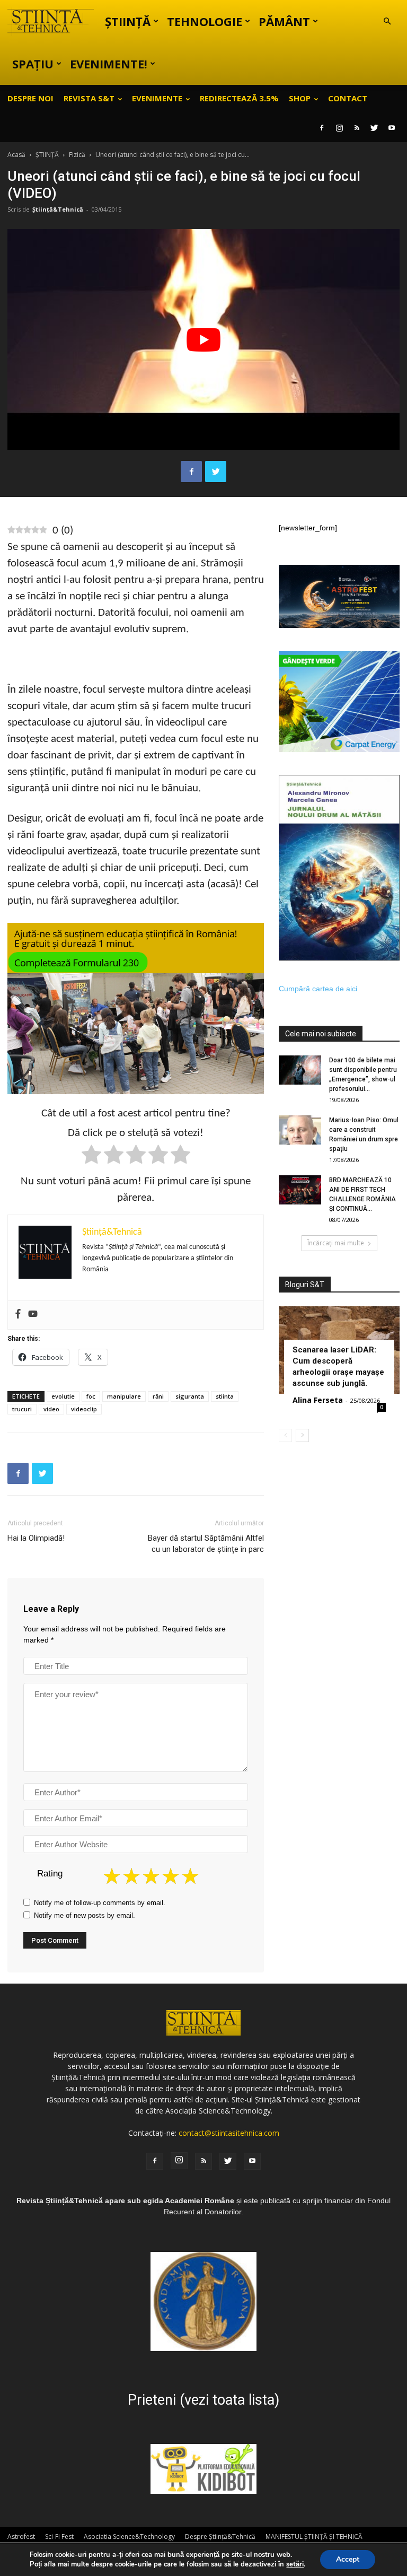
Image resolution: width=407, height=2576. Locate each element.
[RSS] (357, 128)
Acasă (16, 155)
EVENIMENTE (157, 98)
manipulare (124, 1396)
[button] (387, 21)
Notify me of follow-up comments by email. (100, 1903)
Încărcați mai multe (336, 1243)
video (51, 1409)
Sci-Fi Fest (59, 2536)
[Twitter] (374, 128)
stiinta (225, 1396)
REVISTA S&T (89, 98)
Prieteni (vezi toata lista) (203, 2400)
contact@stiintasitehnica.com (229, 2133)
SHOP (300, 98)
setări (295, 2564)
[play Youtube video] (203, 339)
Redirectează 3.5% (239, 98)
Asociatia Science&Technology (129, 2536)
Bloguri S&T (305, 1285)
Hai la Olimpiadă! (36, 1538)
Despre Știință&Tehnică (220, 2536)
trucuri (22, 1409)
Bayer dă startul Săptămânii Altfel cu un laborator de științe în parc (206, 1544)
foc (91, 1396)
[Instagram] (339, 128)
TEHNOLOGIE (205, 21)
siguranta (190, 1396)
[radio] (91, 1156)
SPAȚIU (33, 64)
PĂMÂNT (284, 21)
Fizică (77, 155)
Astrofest (21, 2536)
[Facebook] (322, 128)
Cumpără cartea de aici (318, 989)
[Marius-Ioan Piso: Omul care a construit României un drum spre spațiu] (300, 1130)
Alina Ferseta (318, 1400)
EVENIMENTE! (109, 64)
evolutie (63, 1396)
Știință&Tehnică (58, 209)
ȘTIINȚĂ (128, 21)
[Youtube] (392, 128)
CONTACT (348, 98)
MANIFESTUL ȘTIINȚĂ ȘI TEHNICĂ (314, 2536)
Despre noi (30, 98)
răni (158, 1396)
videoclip (84, 1409)
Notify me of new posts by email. (85, 1915)
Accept (348, 2559)
